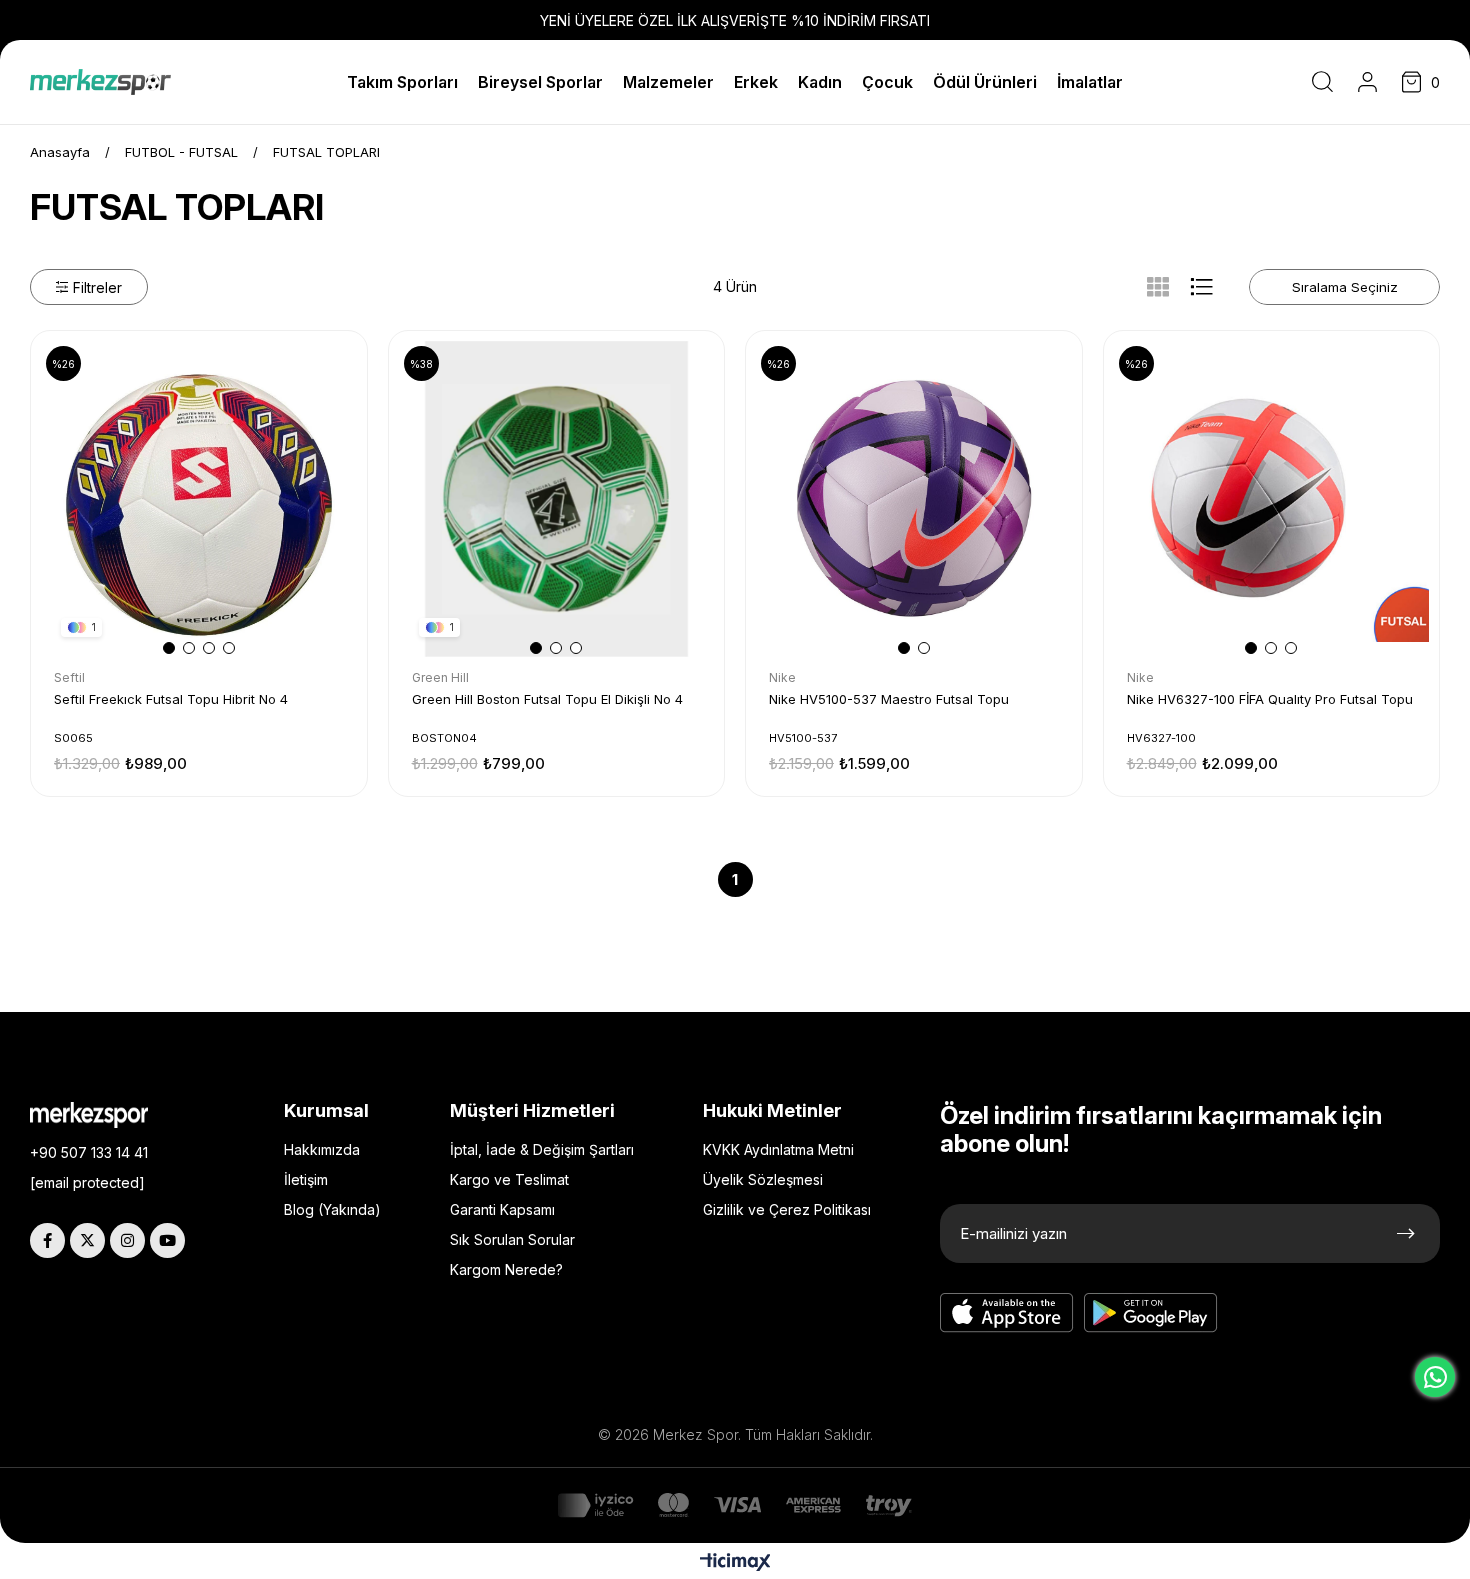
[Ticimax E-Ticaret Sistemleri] (735, 1563)
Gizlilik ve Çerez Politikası (787, 1209)
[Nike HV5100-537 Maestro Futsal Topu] (914, 499)
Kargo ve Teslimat (509, 1179)
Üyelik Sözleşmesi (763, 1179)
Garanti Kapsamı (502, 1209)
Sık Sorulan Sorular (512, 1239)
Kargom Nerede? (506, 1269)
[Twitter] (87, 1240)
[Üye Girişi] (1367, 82)
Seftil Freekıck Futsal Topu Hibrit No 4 (171, 699)
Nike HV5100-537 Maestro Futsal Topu (889, 699)
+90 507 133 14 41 (89, 1152)
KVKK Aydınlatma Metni (778, 1149)
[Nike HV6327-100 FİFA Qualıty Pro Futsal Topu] (1272, 499)
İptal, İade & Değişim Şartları (542, 1149)
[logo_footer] (104, 1115)
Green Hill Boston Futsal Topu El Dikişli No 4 (547, 699)
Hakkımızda (322, 1149)
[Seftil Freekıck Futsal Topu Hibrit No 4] (199, 499)
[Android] (1151, 1313)
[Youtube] (167, 1240)
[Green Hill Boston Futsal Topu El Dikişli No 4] (557, 499)
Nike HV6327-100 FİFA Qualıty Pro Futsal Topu (1270, 699)
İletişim (306, 1179)
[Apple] (1007, 1313)
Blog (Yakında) (332, 1209)
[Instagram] (127, 1240)
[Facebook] (47, 1240)
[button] (169, 648)
